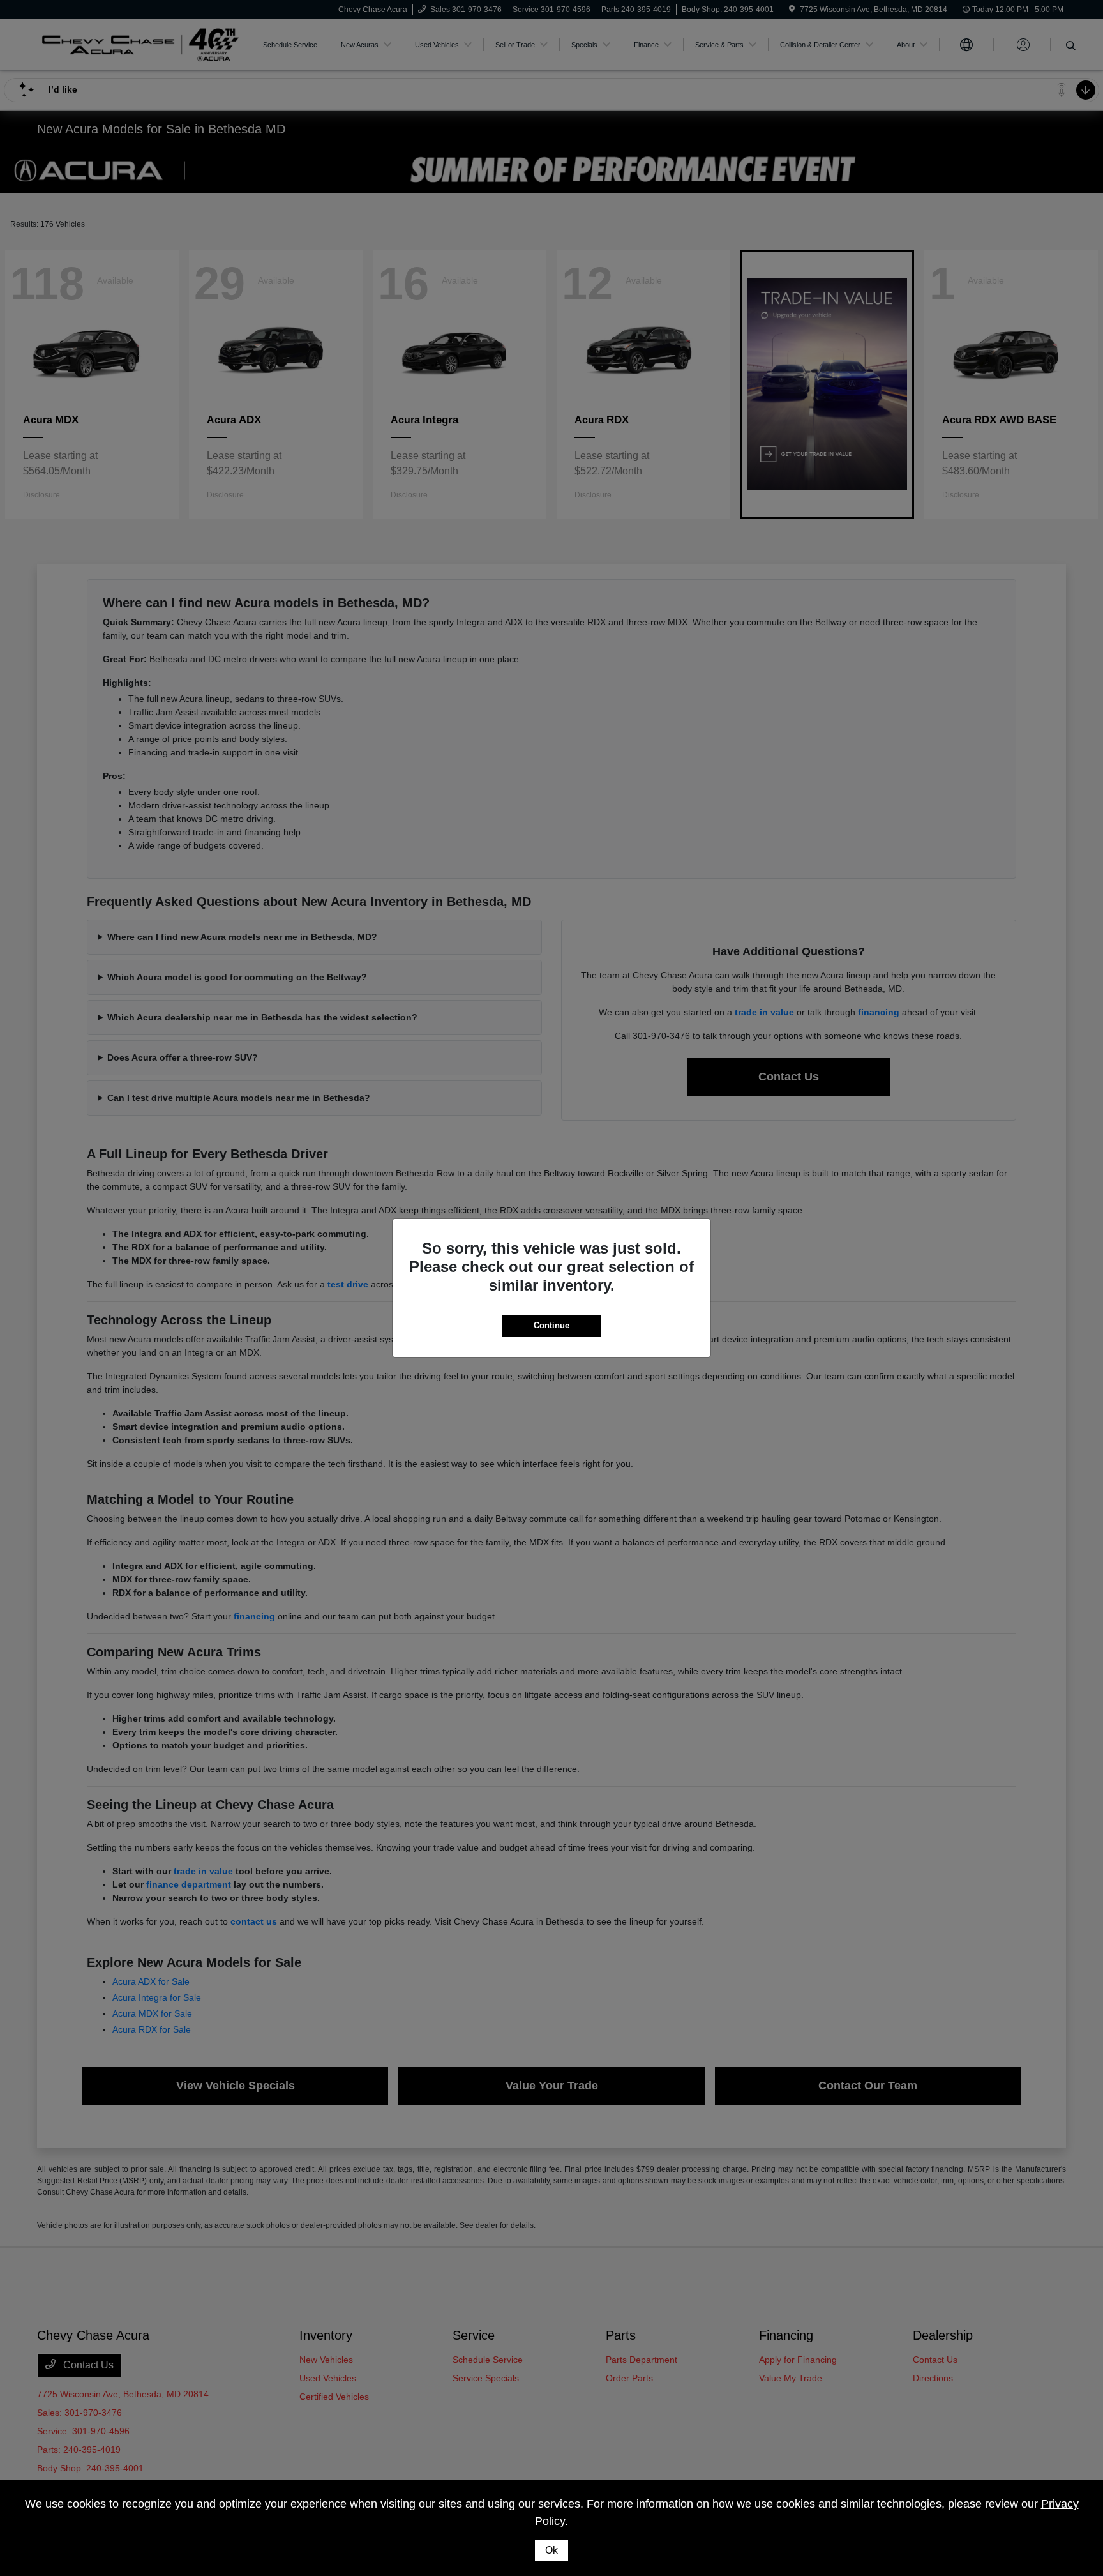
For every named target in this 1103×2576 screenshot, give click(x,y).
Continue (551, 1325)
